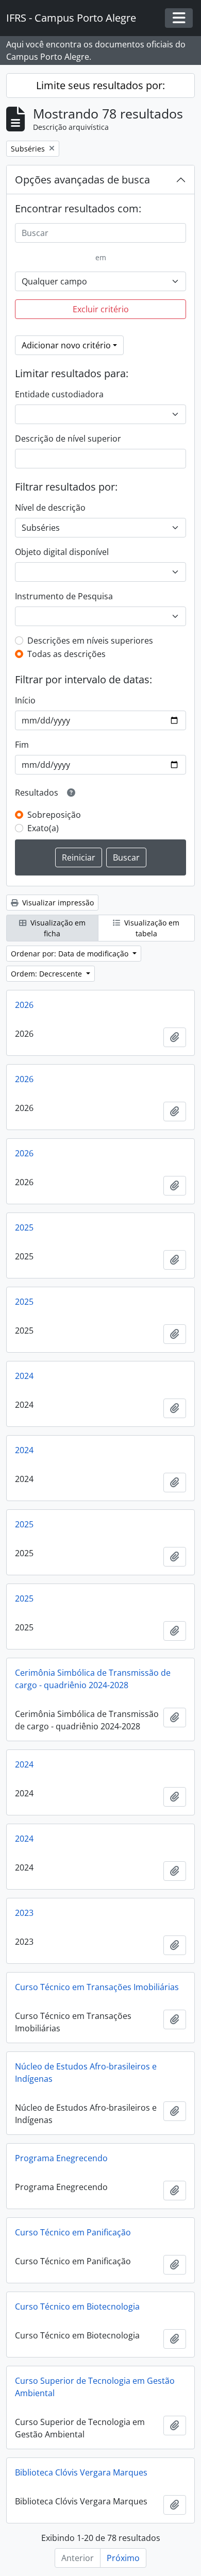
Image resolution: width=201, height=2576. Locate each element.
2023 (24, 1913)
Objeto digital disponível (62, 552)
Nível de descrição (50, 508)
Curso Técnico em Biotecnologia (77, 2306)
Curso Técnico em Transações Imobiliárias (97, 1987)
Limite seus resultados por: (100, 85)
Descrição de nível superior (68, 439)
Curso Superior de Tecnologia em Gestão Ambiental (95, 2387)
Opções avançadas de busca (82, 180)
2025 (24, 1227)
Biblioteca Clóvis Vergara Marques (81, 2472)
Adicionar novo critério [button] (66, 345)
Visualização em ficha (57, 928)
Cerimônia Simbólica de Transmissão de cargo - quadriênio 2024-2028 (93, 1679)
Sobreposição (54, 815)
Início (25, 700)
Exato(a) (43, 828)
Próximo (123, 2558)
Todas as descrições (66, 654)
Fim (22, 745)
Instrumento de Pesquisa (64, 596)
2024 (24, 1376)
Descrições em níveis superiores (90, 641)
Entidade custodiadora (59, 394)
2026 (24, 1005)
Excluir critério (101, 309)
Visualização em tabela (151, 928)
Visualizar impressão (57, 903)
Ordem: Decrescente (47, 974)
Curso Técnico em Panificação (73, 2232)
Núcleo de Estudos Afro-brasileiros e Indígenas (86, 2073)
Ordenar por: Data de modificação (71, 954)
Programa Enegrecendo (61, 2158)
